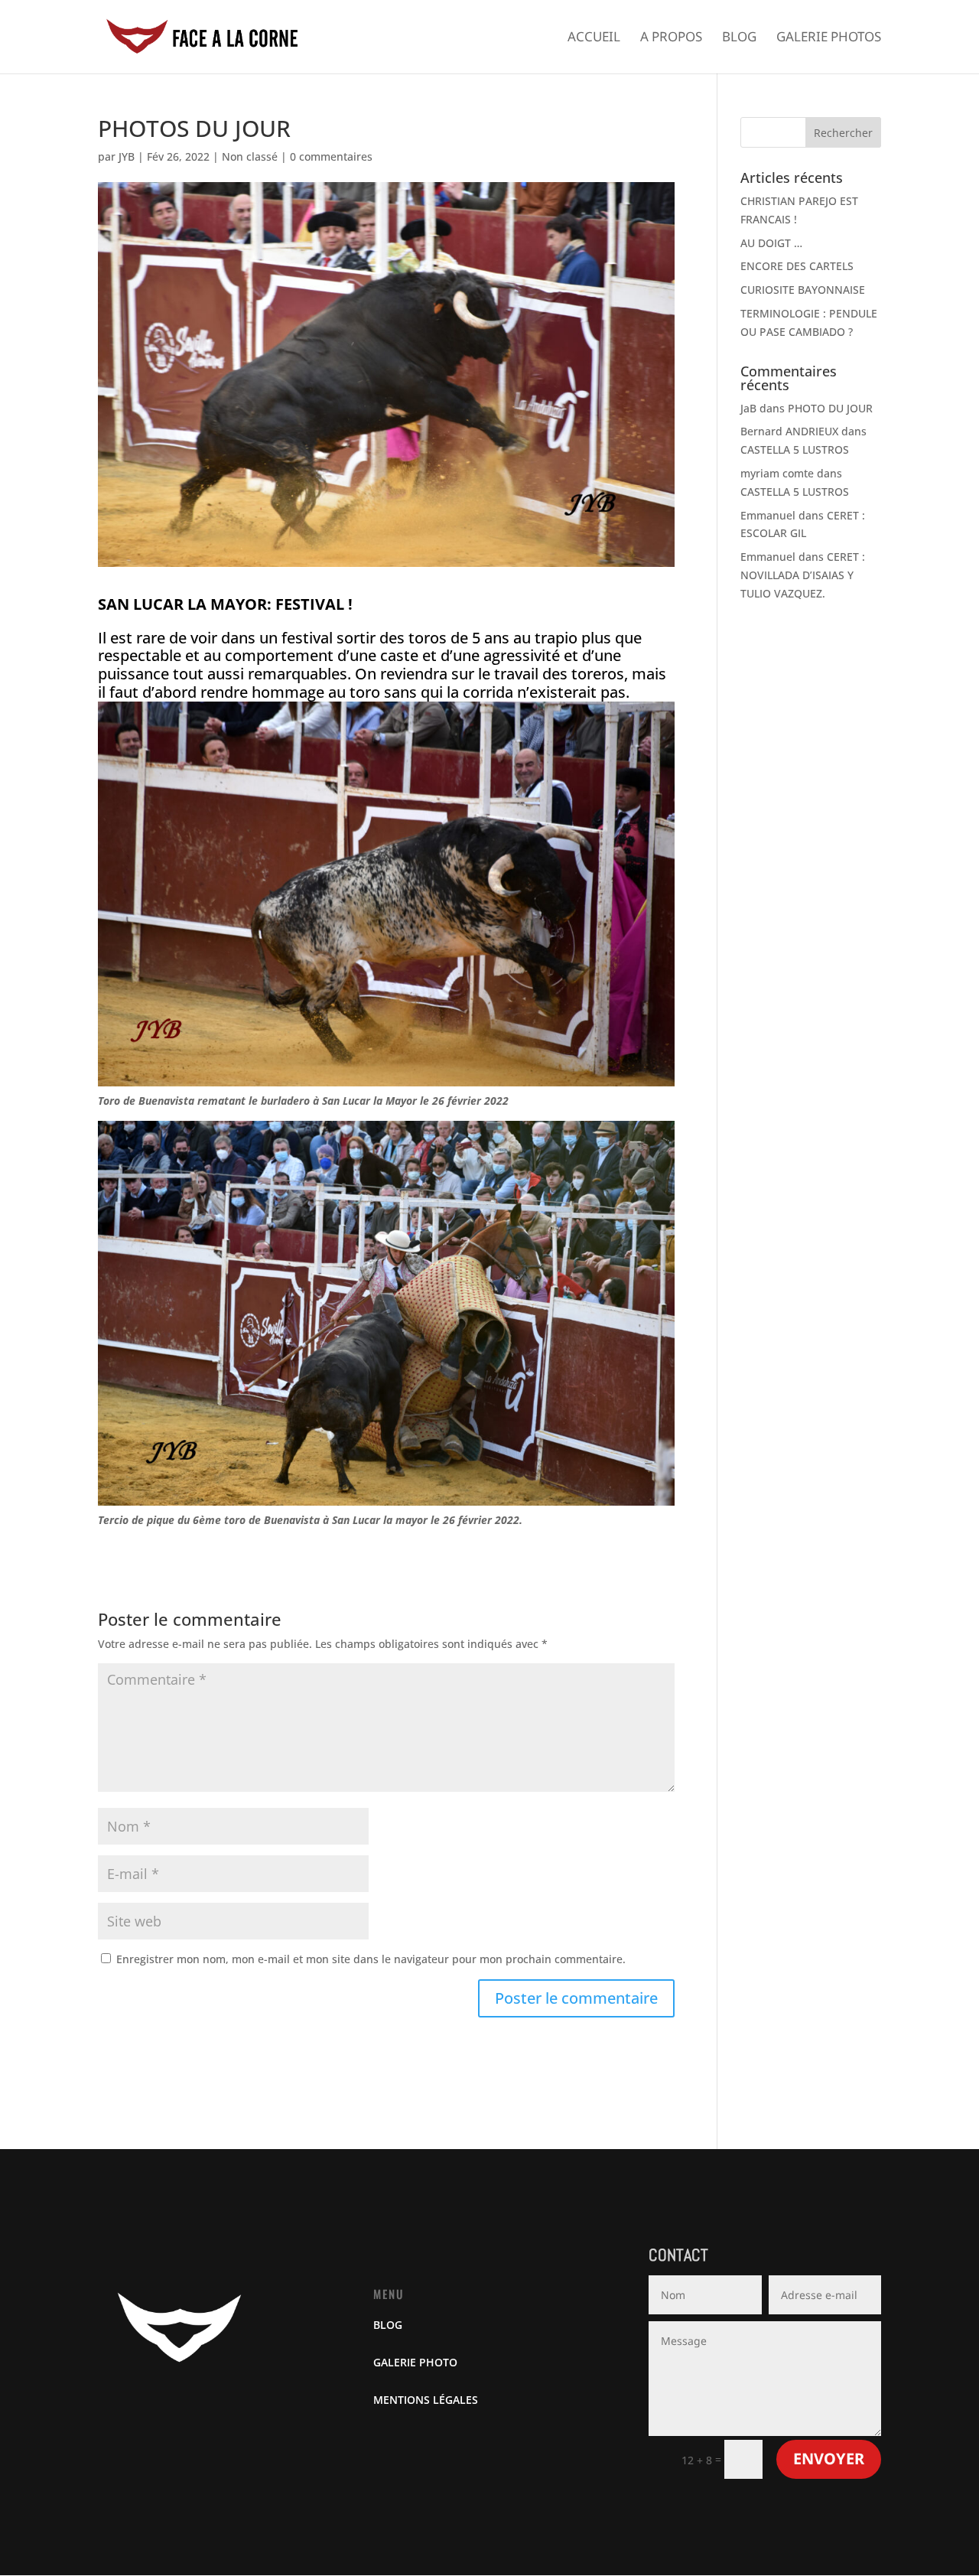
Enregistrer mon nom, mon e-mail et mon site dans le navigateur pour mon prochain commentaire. (371, 1959)
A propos (671, 38)
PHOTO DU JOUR (830, 408)
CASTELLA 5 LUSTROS (795, 449)
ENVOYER (829, 2459)
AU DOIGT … (771, 243)
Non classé (250, 156)
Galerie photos (829, 38)
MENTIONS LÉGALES (426, 2400)
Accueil (594, 38)
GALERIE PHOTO (415, 2362)
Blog (739, 38)
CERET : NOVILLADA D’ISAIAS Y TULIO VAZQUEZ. (803, 575)
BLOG (388, 2325)
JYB (127, 156)
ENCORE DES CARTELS (797, 266)
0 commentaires (331, 156)
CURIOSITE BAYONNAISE (803, 290)
